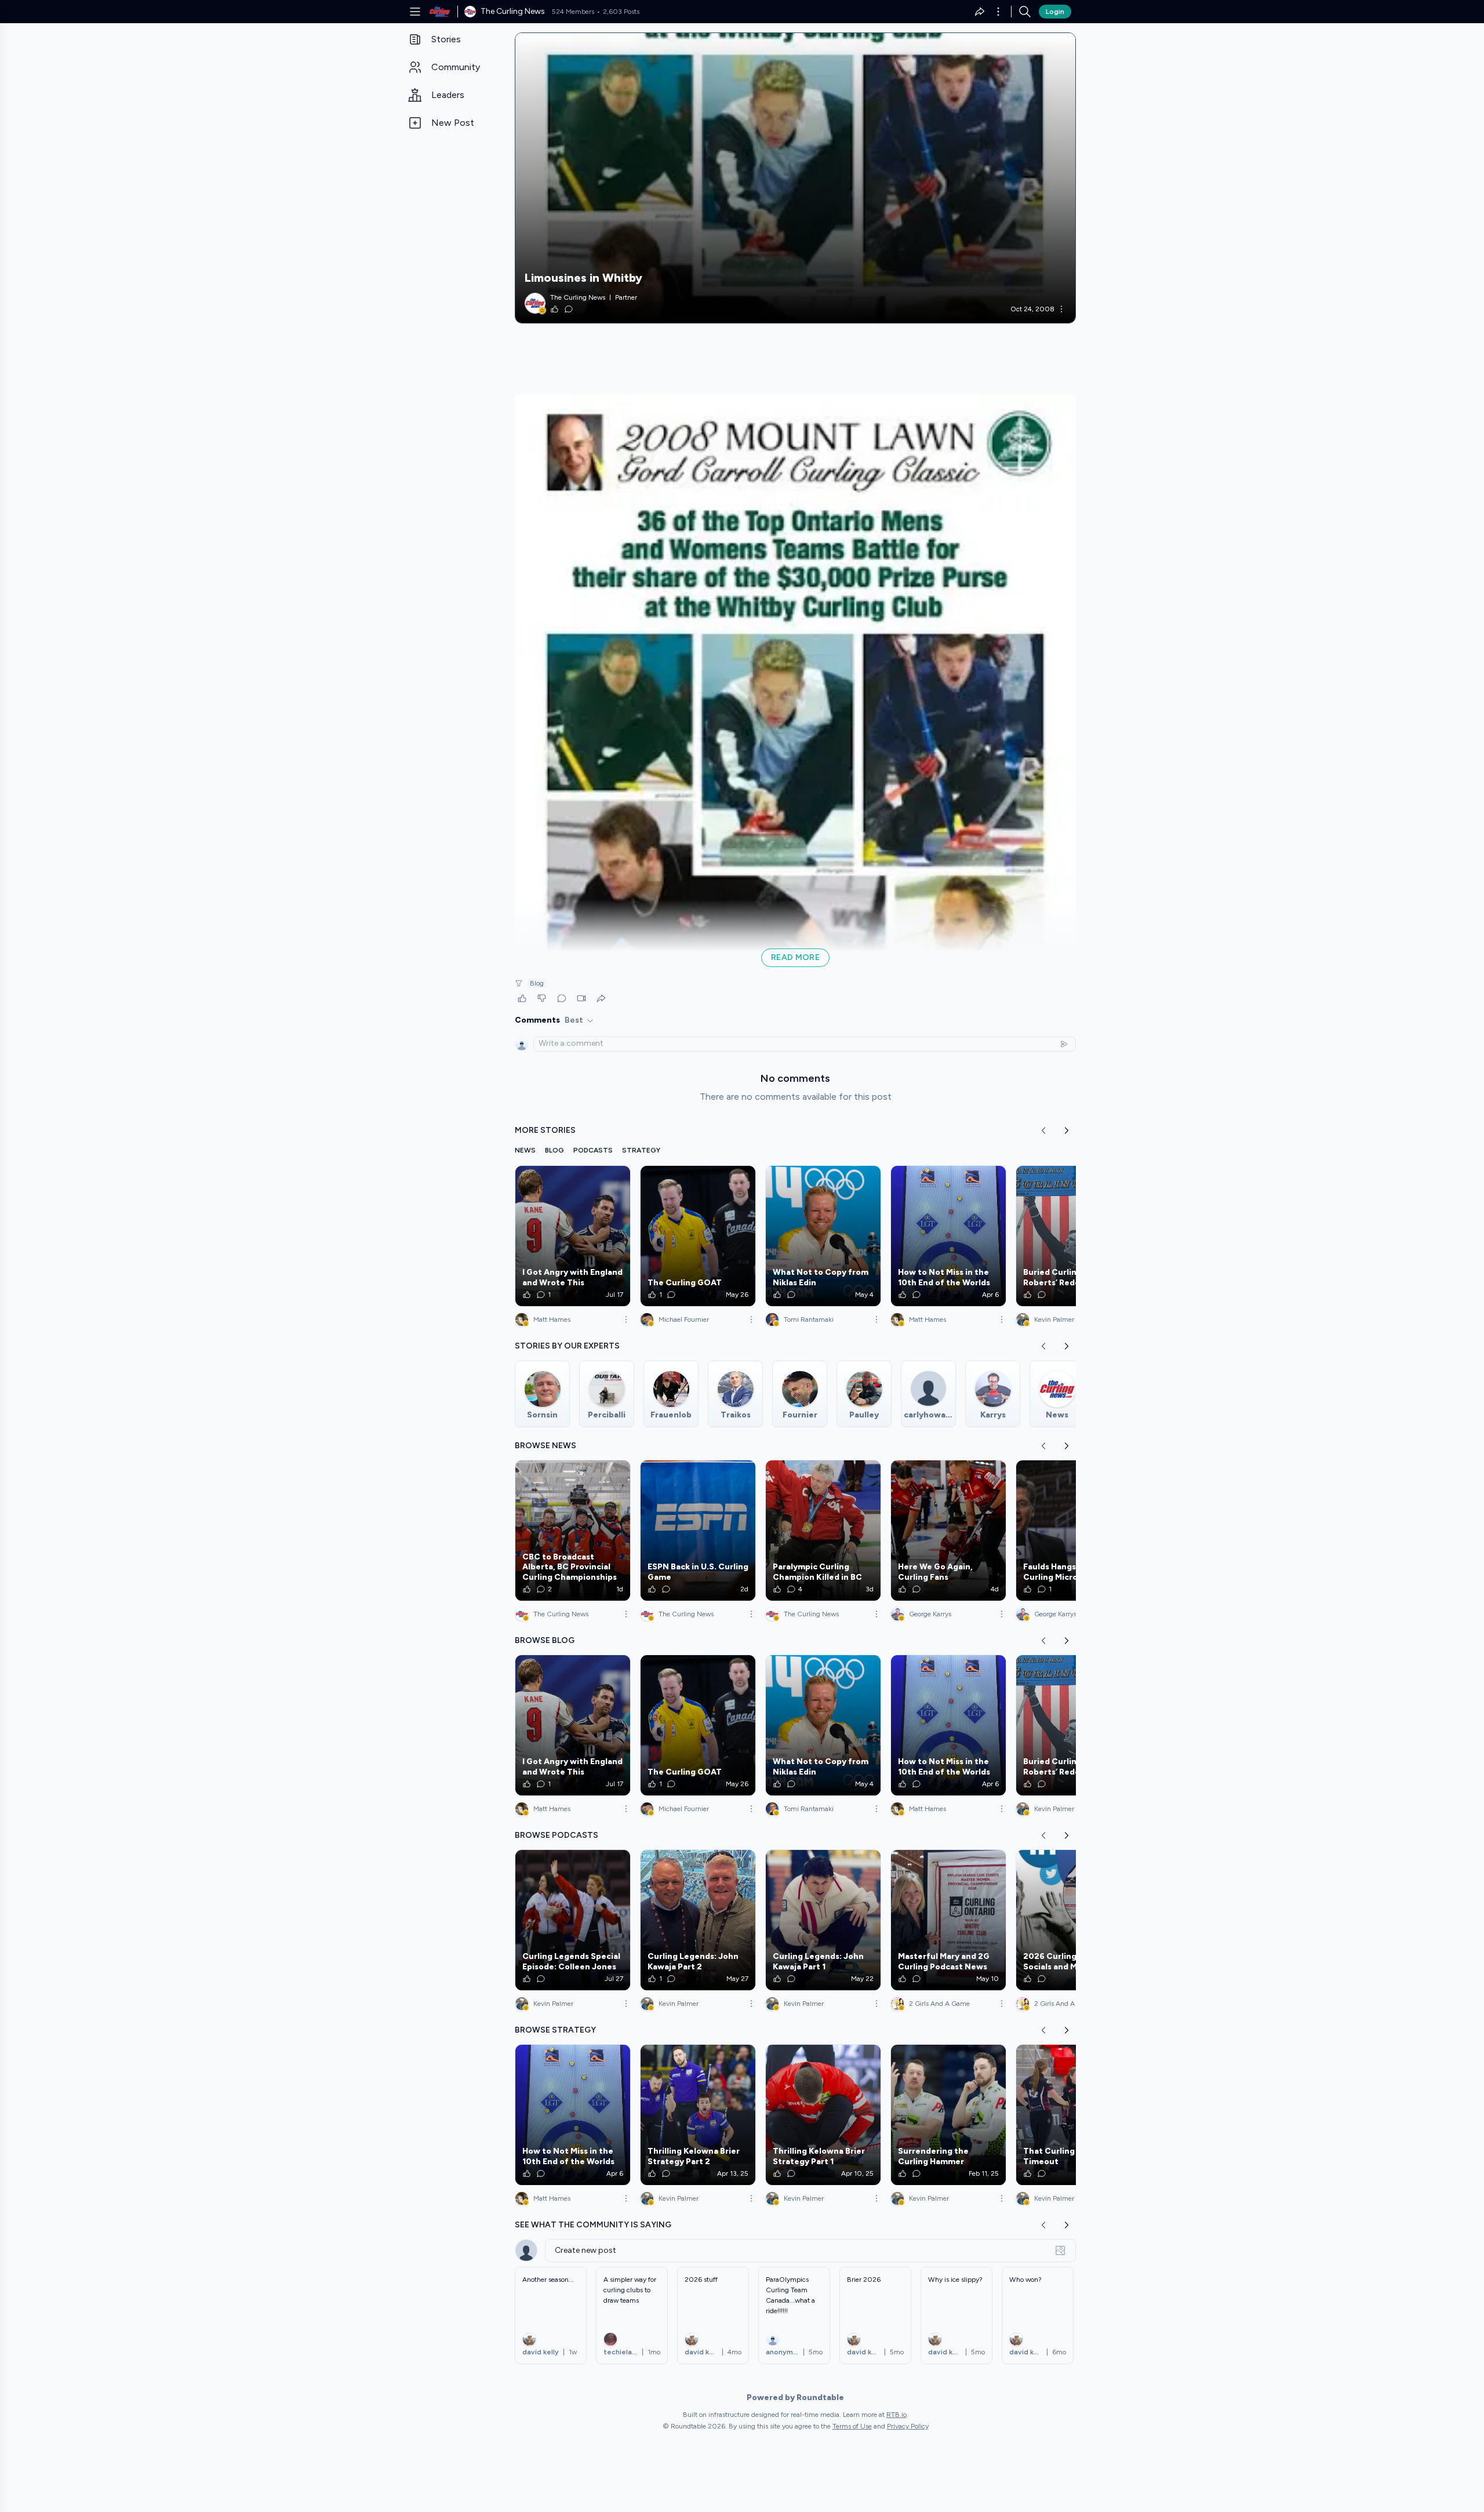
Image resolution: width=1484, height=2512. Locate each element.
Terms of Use (852, 2426)
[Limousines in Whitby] (795, 178)
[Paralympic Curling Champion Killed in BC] (823, 1531)
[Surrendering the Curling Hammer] (948, 2115)
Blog (537, 983)
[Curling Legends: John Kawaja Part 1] (823, 1920)
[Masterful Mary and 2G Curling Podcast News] (948, 1920)
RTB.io (896, 2415)
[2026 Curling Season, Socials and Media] (1074, 1920)
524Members (573, 12)
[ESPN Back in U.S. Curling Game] (698, 1531)
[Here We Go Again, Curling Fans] (948, 1531)
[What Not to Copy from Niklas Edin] (823, 1236)
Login (1055, 12)
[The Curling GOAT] (698, 1236)
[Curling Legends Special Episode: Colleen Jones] (573, 1920)
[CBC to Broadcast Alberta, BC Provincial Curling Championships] (573, 1531)
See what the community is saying (593, 2225)
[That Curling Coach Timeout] (1074, 2115)
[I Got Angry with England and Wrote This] (573, 1236)
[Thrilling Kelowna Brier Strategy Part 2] (698, 2115)
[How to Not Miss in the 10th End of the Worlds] (948, 1236)
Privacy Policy (908, 2426)
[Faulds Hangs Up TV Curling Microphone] (1074, 1531)
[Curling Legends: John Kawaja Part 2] (698, 1920)
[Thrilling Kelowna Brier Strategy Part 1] (823, 2115)
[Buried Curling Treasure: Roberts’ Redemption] (1074, 1236)
